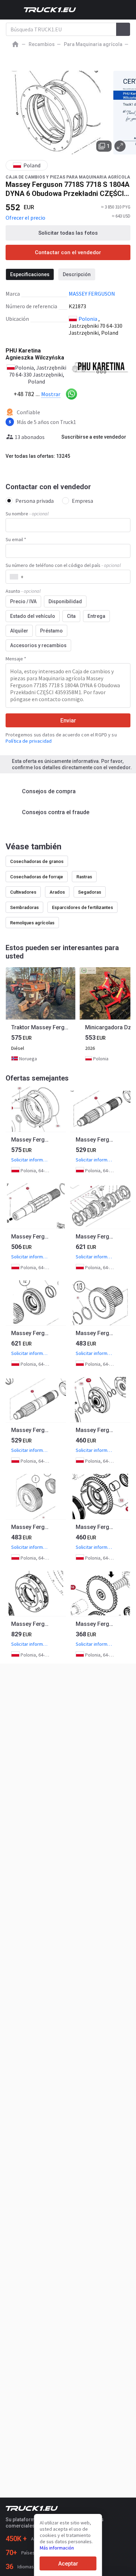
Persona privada (35, 501)
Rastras (84, 877)
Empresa (82, 501)
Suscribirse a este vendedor (94, 437)
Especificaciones (30, 274)
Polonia (88, 319)
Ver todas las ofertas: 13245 (38, 456)
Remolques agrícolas (32, 923)
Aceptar (68, 2564)
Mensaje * (16, 659)
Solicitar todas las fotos (68, 233)
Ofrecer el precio (25, 218)
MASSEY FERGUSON (92, 294)
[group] (40, 1016)
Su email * (16, 539)
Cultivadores (23, 892)
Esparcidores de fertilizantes (82, 907)
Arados (57, 892)
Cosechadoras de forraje (37, 877)
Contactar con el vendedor (68, 252)
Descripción (77, 274)
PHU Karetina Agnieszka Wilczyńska (35, 354)
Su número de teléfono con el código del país (63, 565)
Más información (57, 2548)
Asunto (23, 591)
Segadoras (90, 892)
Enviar (68, 721)
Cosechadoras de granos (37, 861)
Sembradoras (24, 907)
